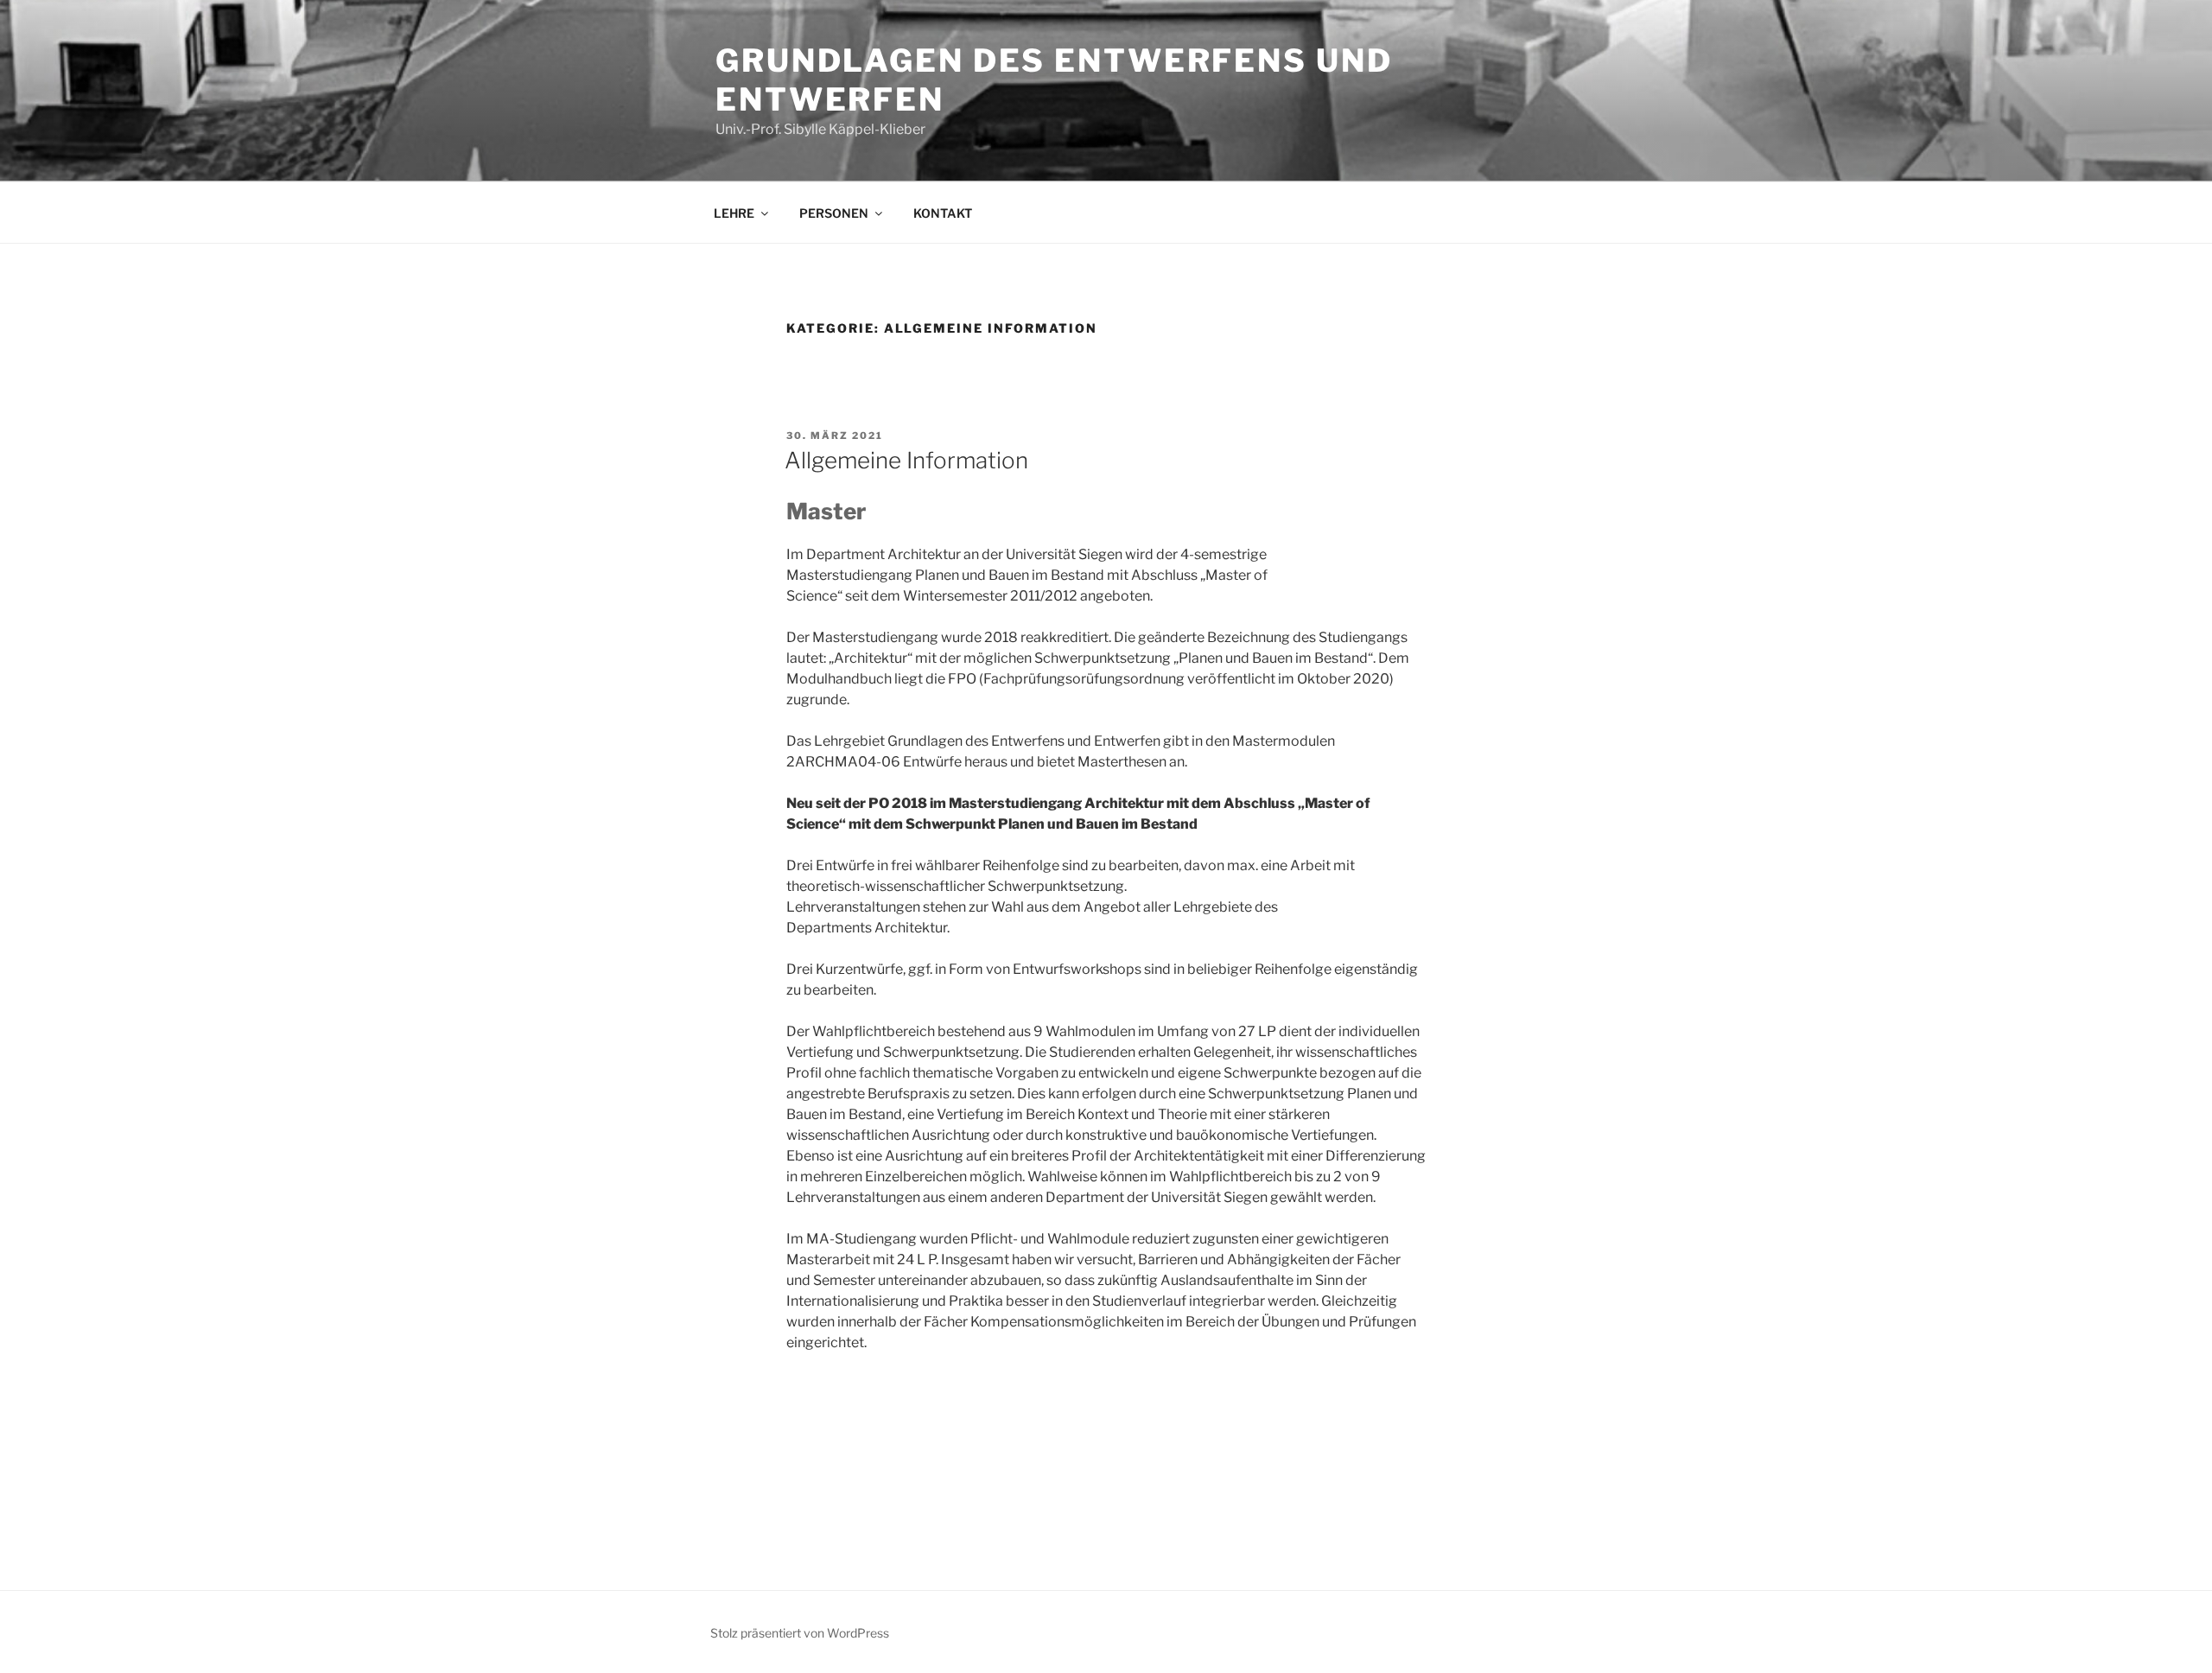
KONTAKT (943, 213)
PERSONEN (834, 213)
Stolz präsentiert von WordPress (800, 1633)
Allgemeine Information (906, 460)
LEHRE (734, 213)
